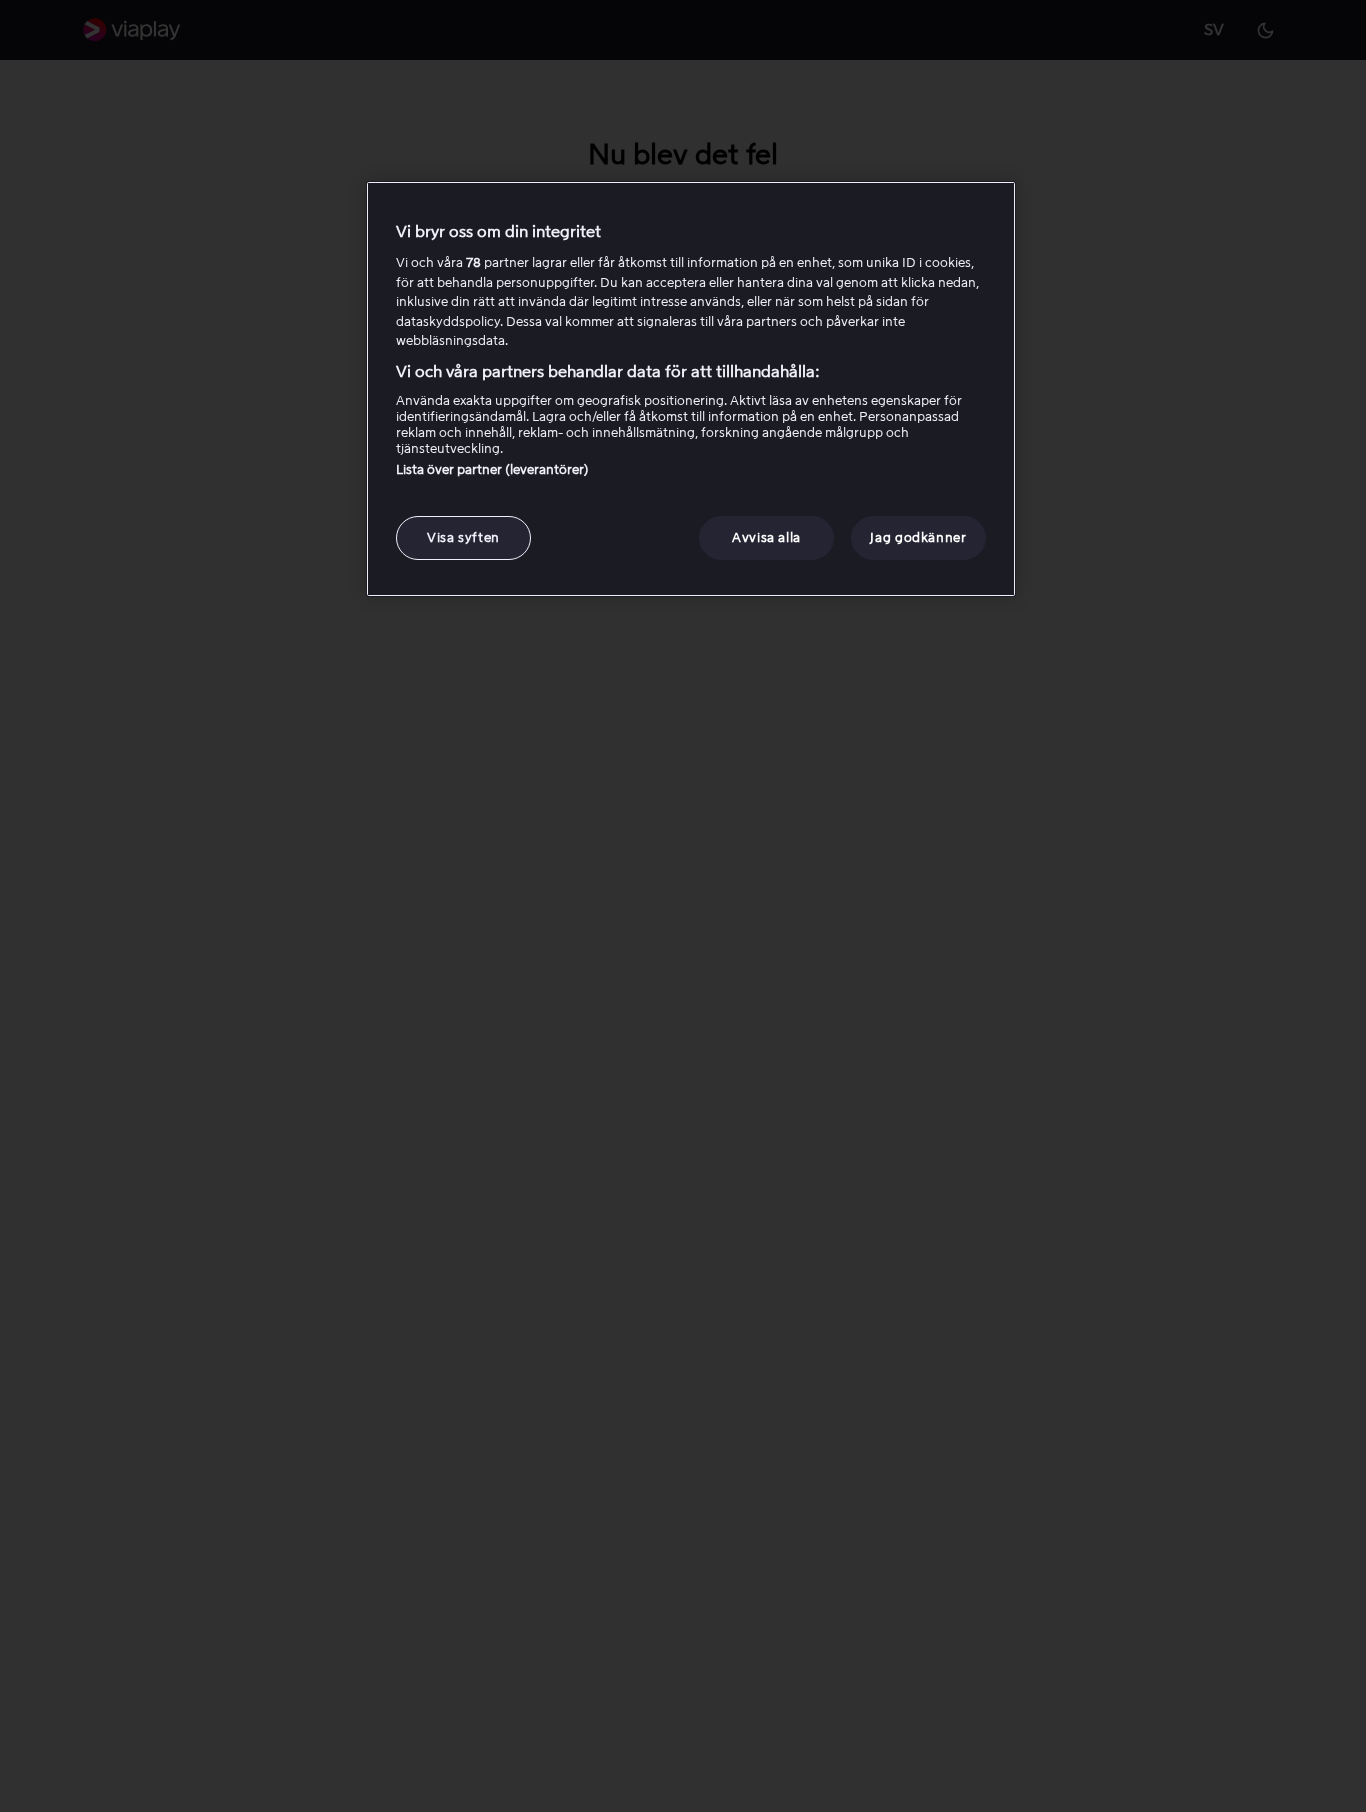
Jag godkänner (918, 538)
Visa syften (463, 538)
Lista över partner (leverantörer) (492, 470)
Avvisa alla (766, 538)
